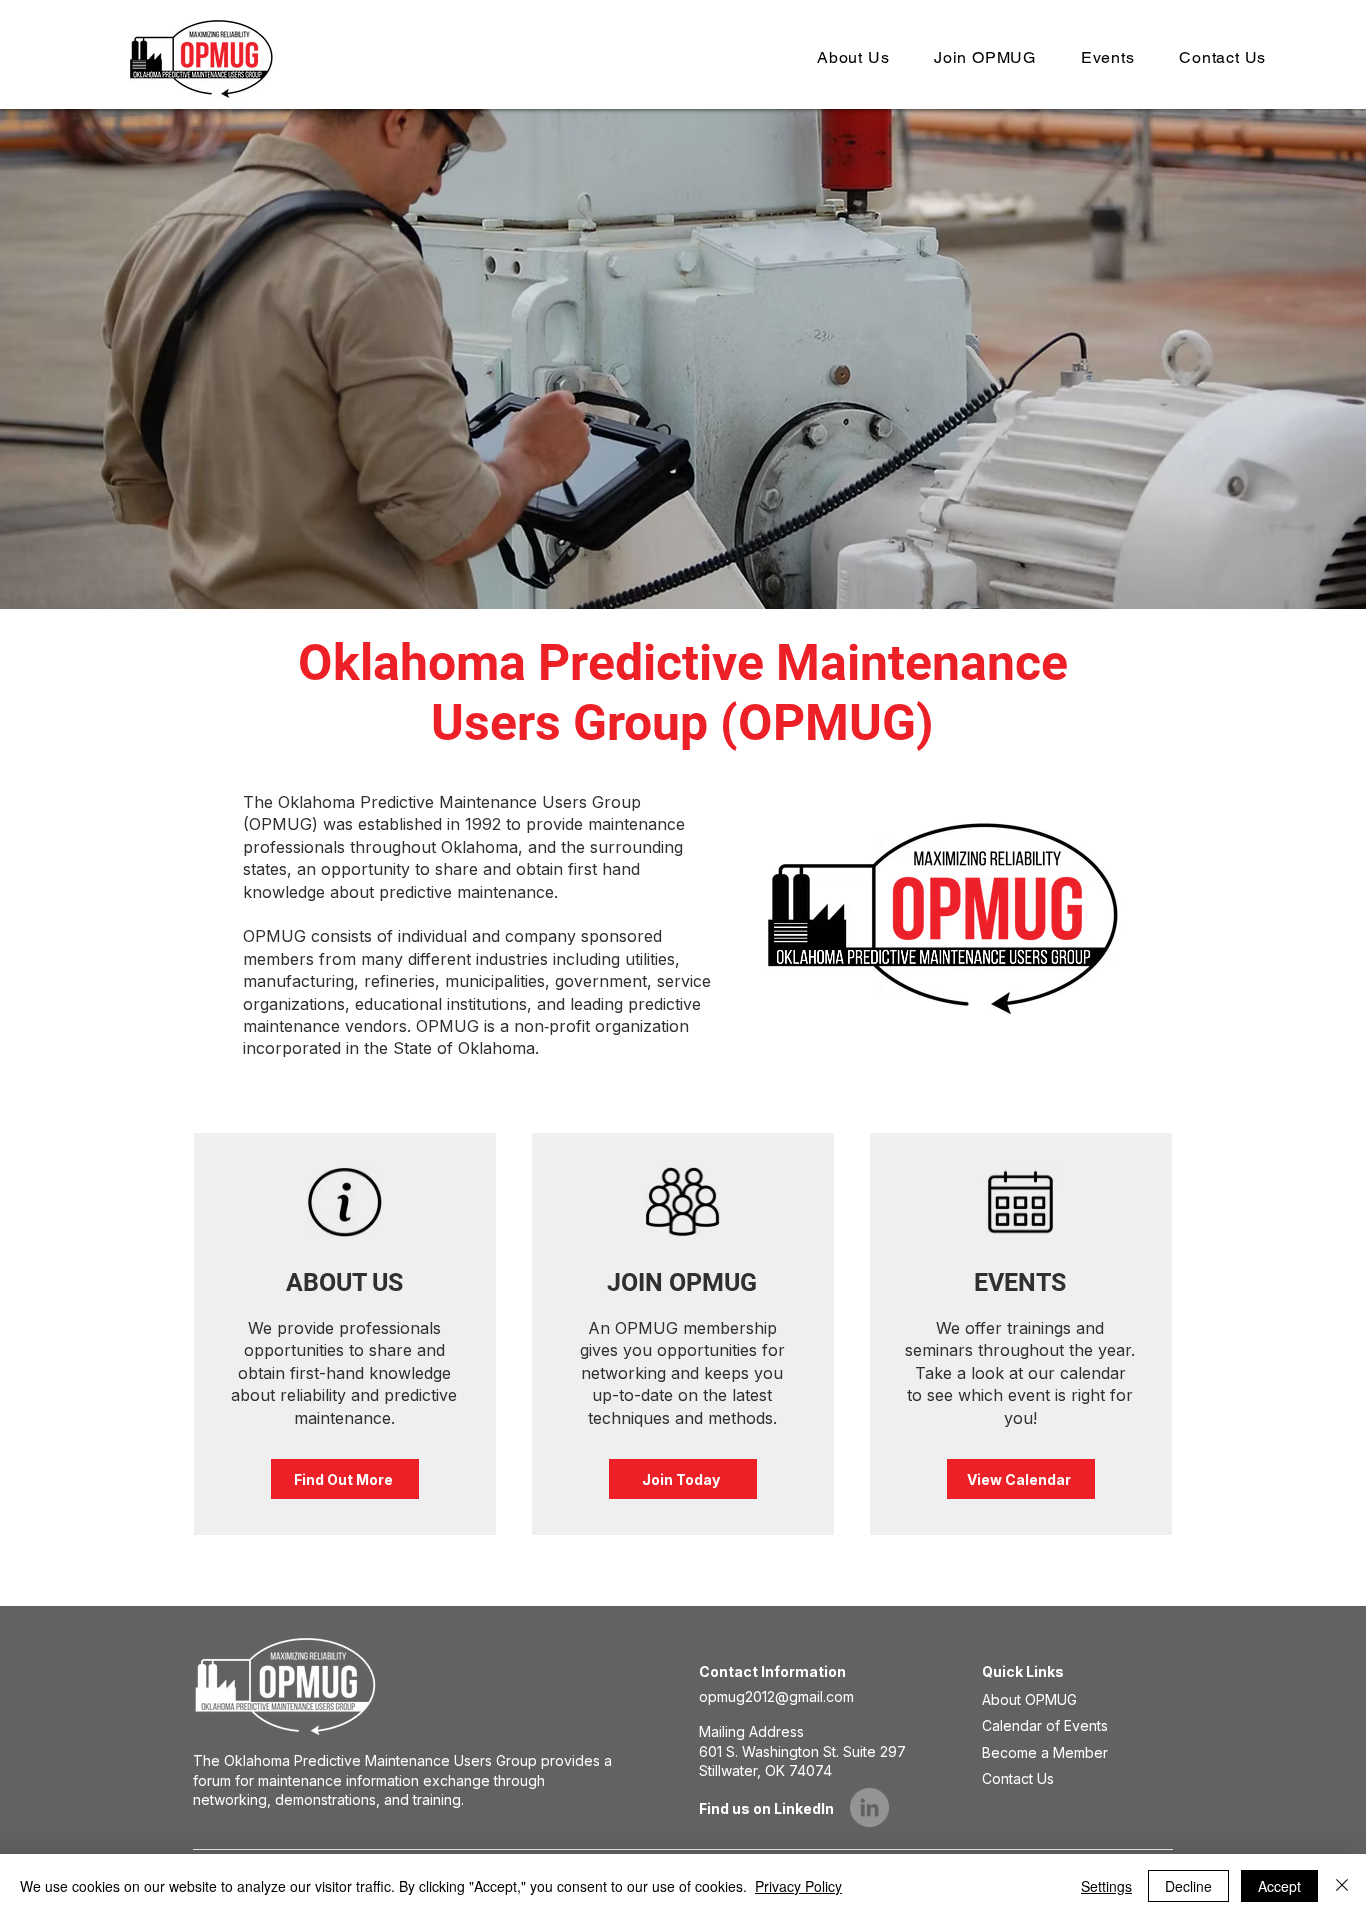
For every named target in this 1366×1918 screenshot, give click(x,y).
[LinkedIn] (869, 1807)
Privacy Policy (798, 1886)
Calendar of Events (1045, 1725)
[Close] (1342, 1886)
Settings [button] (1106, 1886)
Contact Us (1018, 1778)
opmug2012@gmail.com (776, 1696)
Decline (1188, 1886)
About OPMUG (1029, 1699)
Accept (1279, 1886)
